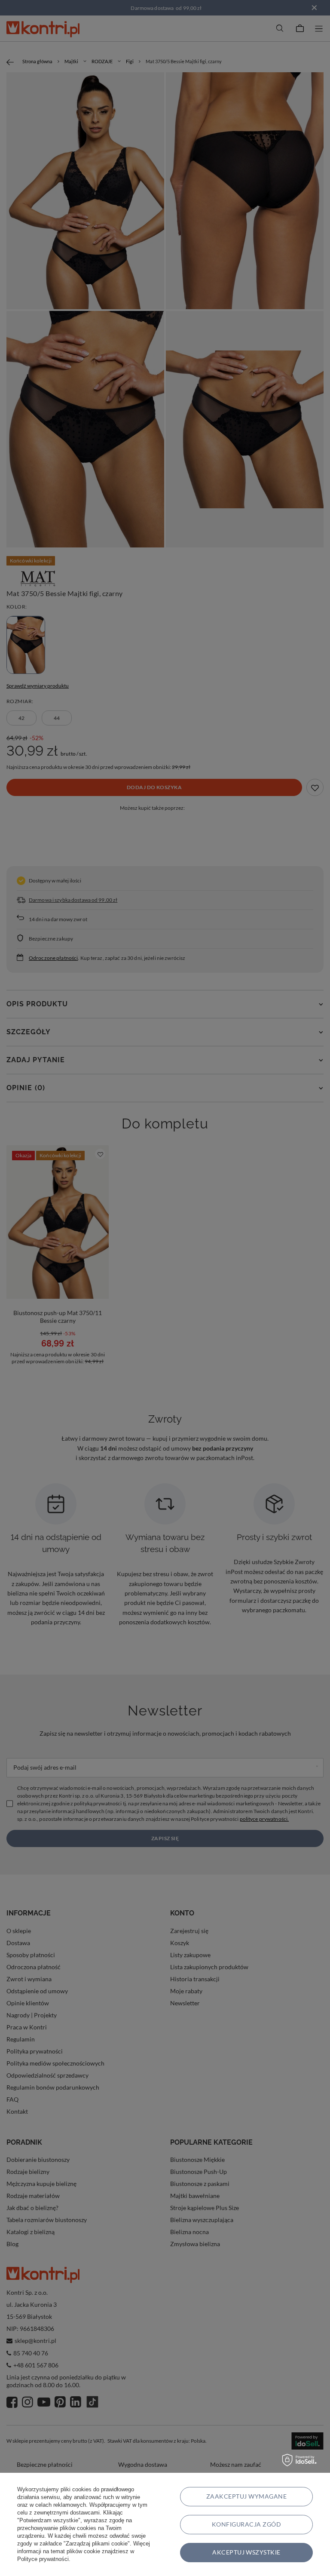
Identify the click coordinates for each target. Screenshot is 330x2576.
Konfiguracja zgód (246, 2524)
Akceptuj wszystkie (246, 2552)
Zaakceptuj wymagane (246, 2496)
